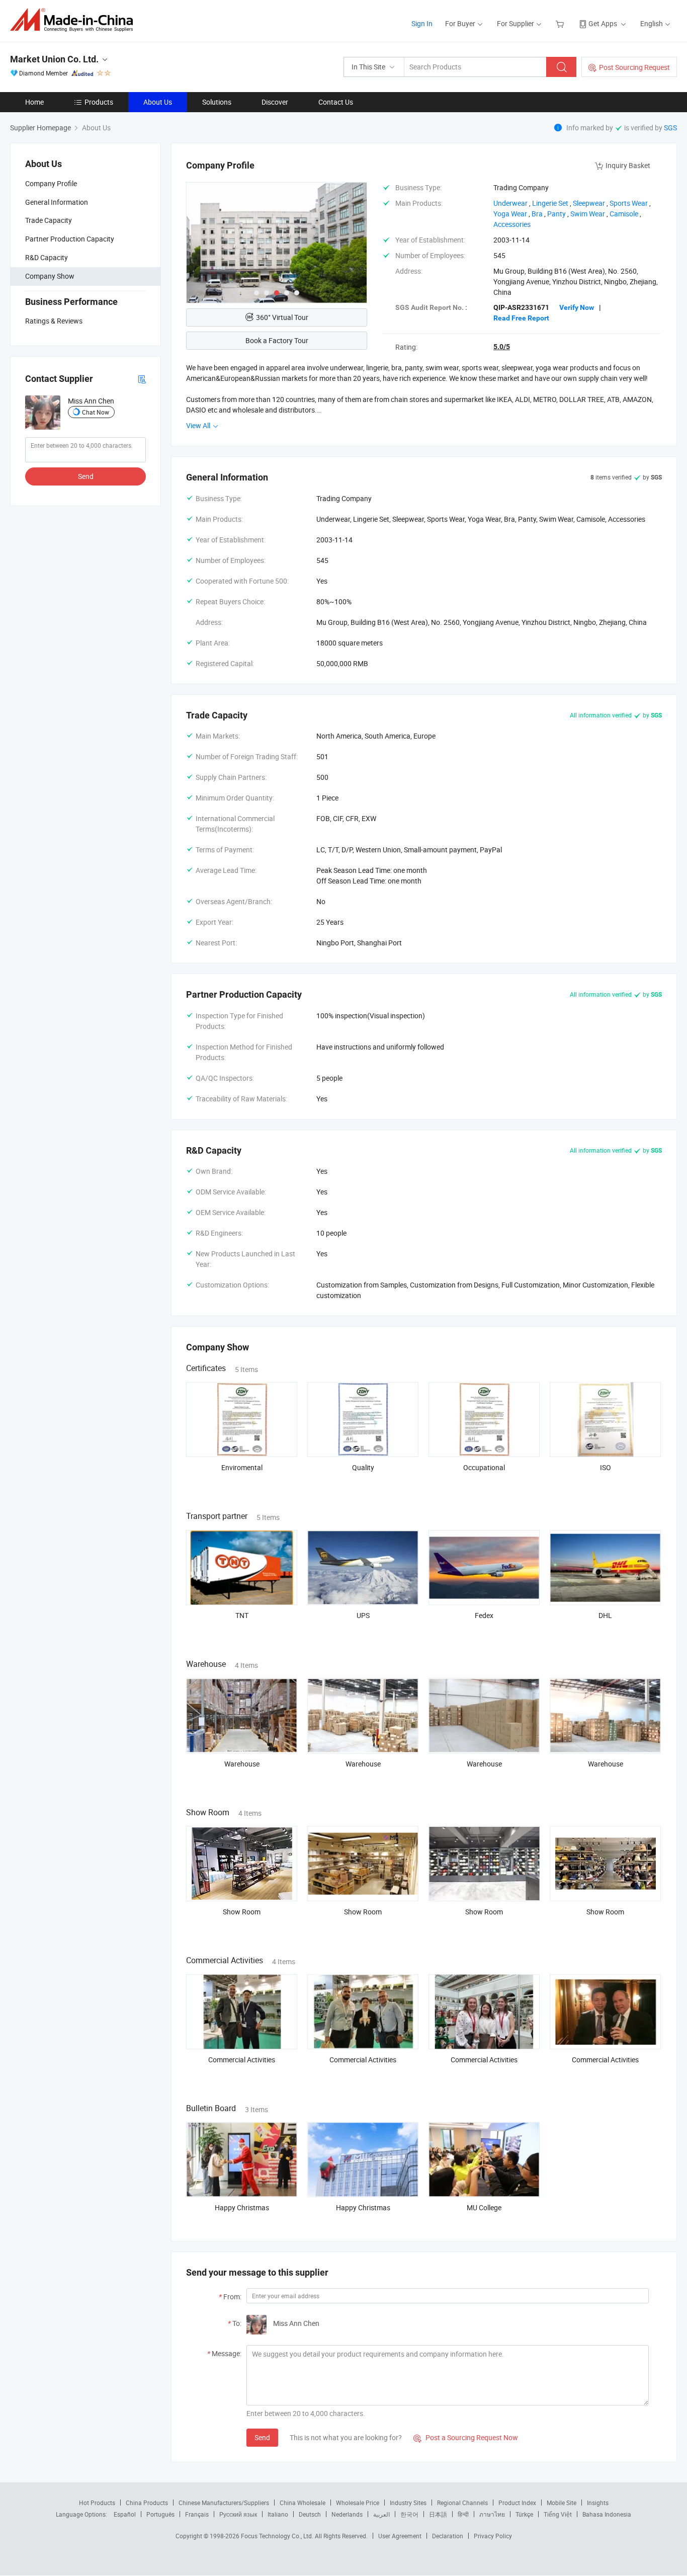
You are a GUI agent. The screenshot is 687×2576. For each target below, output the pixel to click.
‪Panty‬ (556, 214)
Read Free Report (521, 318)
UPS (363, 1615)
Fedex (484, 1615)
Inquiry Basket (628, 165)
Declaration (448, 2536)
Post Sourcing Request (634, 67)
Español (125, 2514)
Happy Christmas (242, 2207)
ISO (606, 1467)
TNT (242, 1615)
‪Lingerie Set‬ (550, 203)
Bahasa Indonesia (607, 2514)
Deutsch (310, 2514)
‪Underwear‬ (510, 203)
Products (99, 102)
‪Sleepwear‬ (589, 203)
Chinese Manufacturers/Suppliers (224, 2503)
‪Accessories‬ (512, 224)
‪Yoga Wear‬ (510, 214)
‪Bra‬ (537, 214)
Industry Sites (408, 2503)
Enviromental (242, 1467)
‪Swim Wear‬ (588, 214)
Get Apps (603, 23)
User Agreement (400, 2536)
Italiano (278, 2514)
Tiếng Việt (558, 2514)
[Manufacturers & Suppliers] (75, 20)
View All (199, 425)
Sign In (422, 23)
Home (34, 102)
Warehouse (242, 1764)
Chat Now (96, 412)
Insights (598, 2503)
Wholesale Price (358, 2503)
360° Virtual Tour (282, 317)
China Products (147, 2503)
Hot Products (97, 2503)
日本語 (438, 2514)
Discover (275, 102)
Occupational (484, 1467)
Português (160, 2514)
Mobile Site (562, 2503)
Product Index (517, 2503)
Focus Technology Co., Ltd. (278, 2536)
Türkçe (524, 2514)
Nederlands (347, 2514)
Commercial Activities (242, 2060)
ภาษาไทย (492, 2514)
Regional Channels (462, 2503)
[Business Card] (142, 379)
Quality (363, 1467)
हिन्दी (463, 2514)
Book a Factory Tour (277, 340)
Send (86, 476)
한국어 (409, 2514)
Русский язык (238, 2514)
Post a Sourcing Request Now (466, 2437)
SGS (670, 128)
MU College (484, 2207)
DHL (605, 1615)
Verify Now (577, 307)
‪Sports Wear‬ (629, 203)
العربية (381, 2514)
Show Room (242, 1912)
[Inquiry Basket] (561, 23)
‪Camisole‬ (624, 214)
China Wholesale (303, 2503)
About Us (158, 102)
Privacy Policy (493, 2536)
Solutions (217, 102)
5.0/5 (502, 347)
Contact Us (336, 102)
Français (197, 2514)
